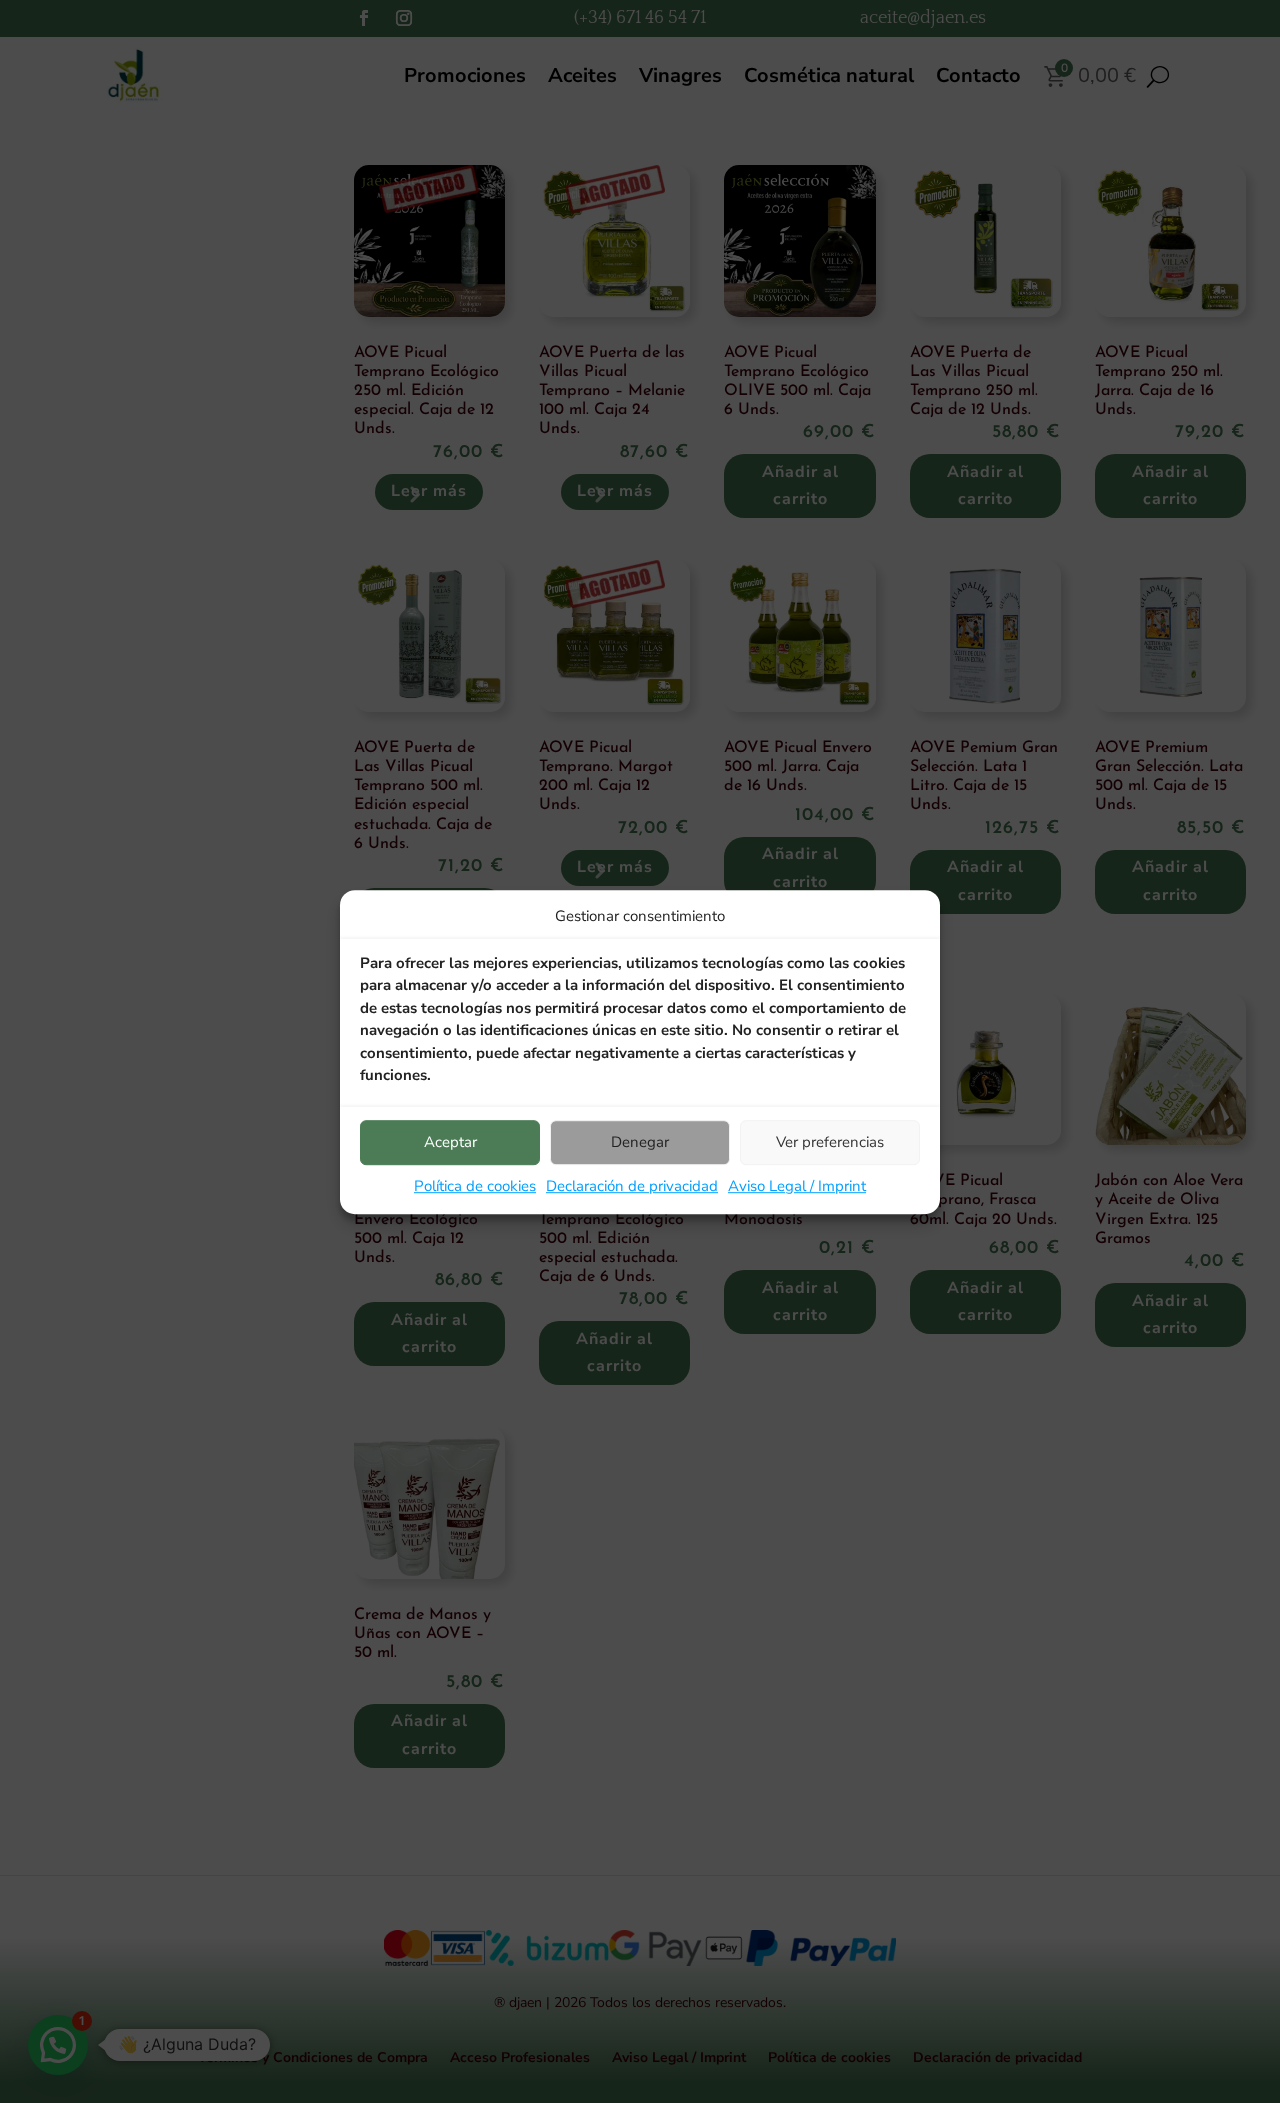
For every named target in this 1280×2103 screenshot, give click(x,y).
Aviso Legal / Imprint (797, 1186)
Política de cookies (475, 1186)
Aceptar (450, 1142)
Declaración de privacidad (632, 1186)
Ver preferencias (830, 1142)
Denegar (640, 1142)
